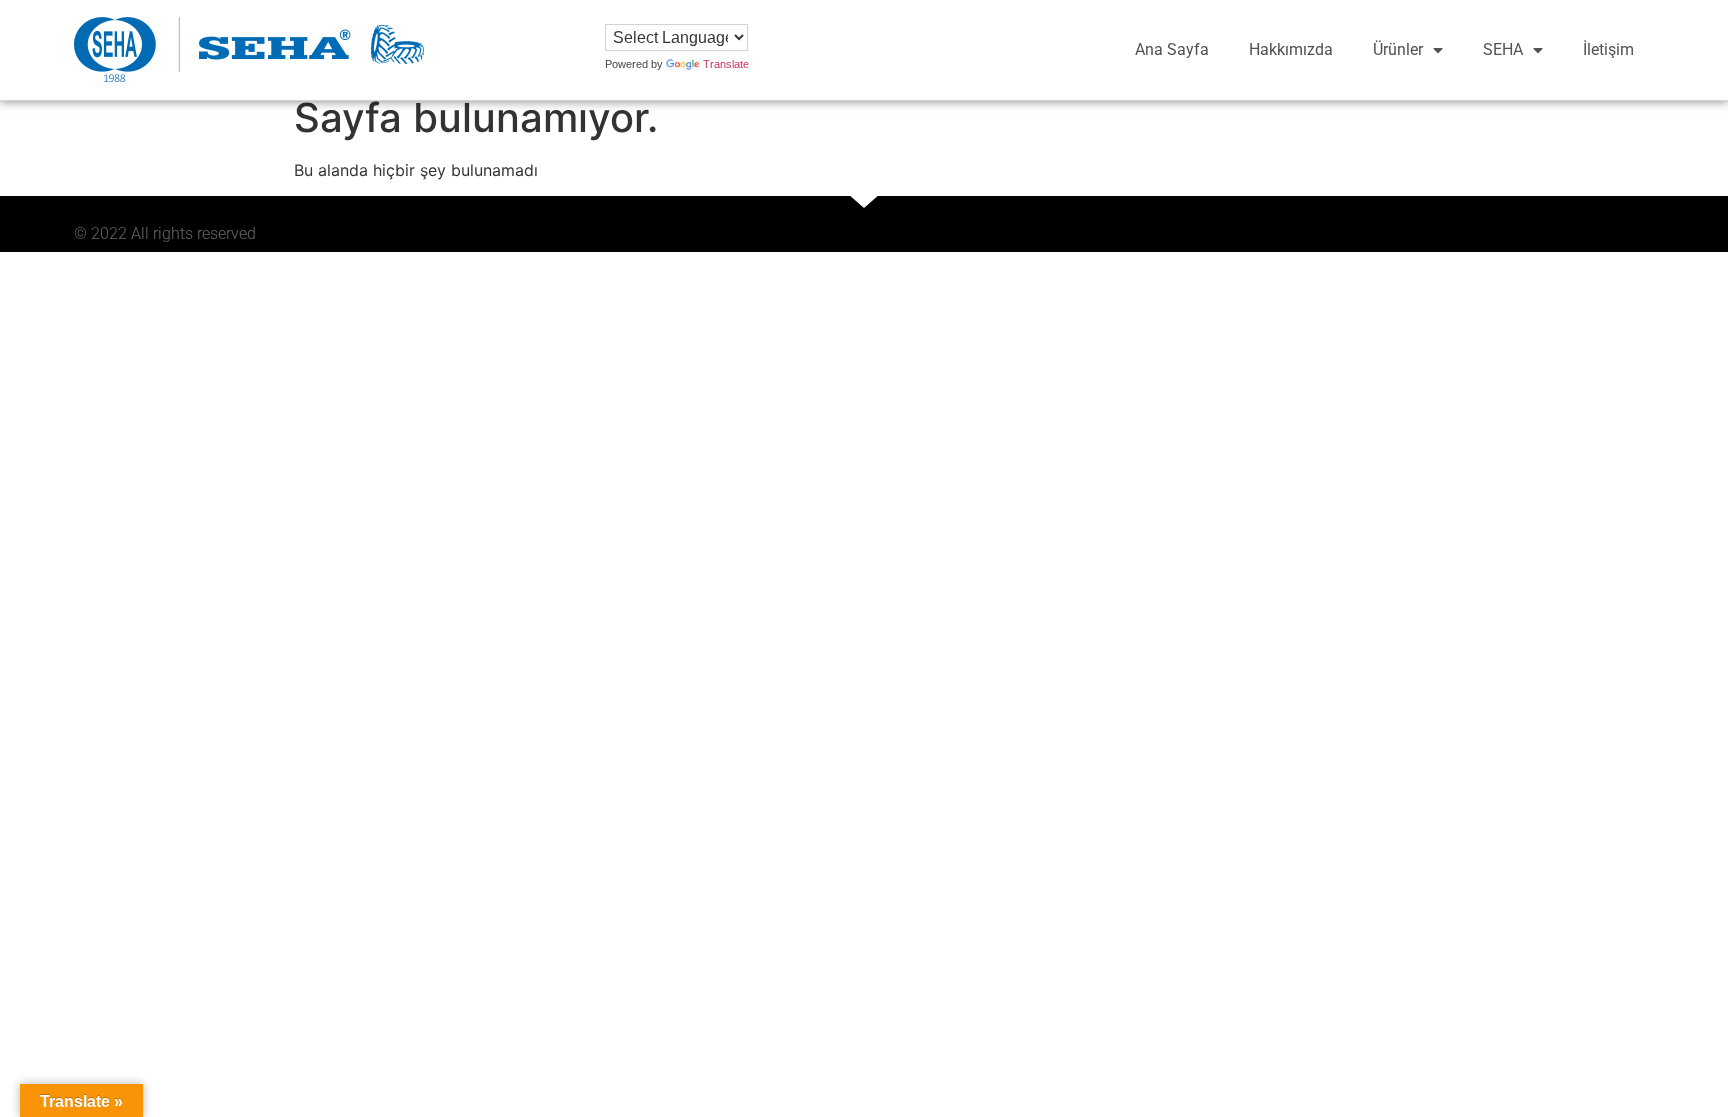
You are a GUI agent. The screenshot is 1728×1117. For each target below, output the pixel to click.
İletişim (1608, 49)
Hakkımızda (1291, 49)
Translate (726, 64)
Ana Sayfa (1172, 49)
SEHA (1503, 49)
